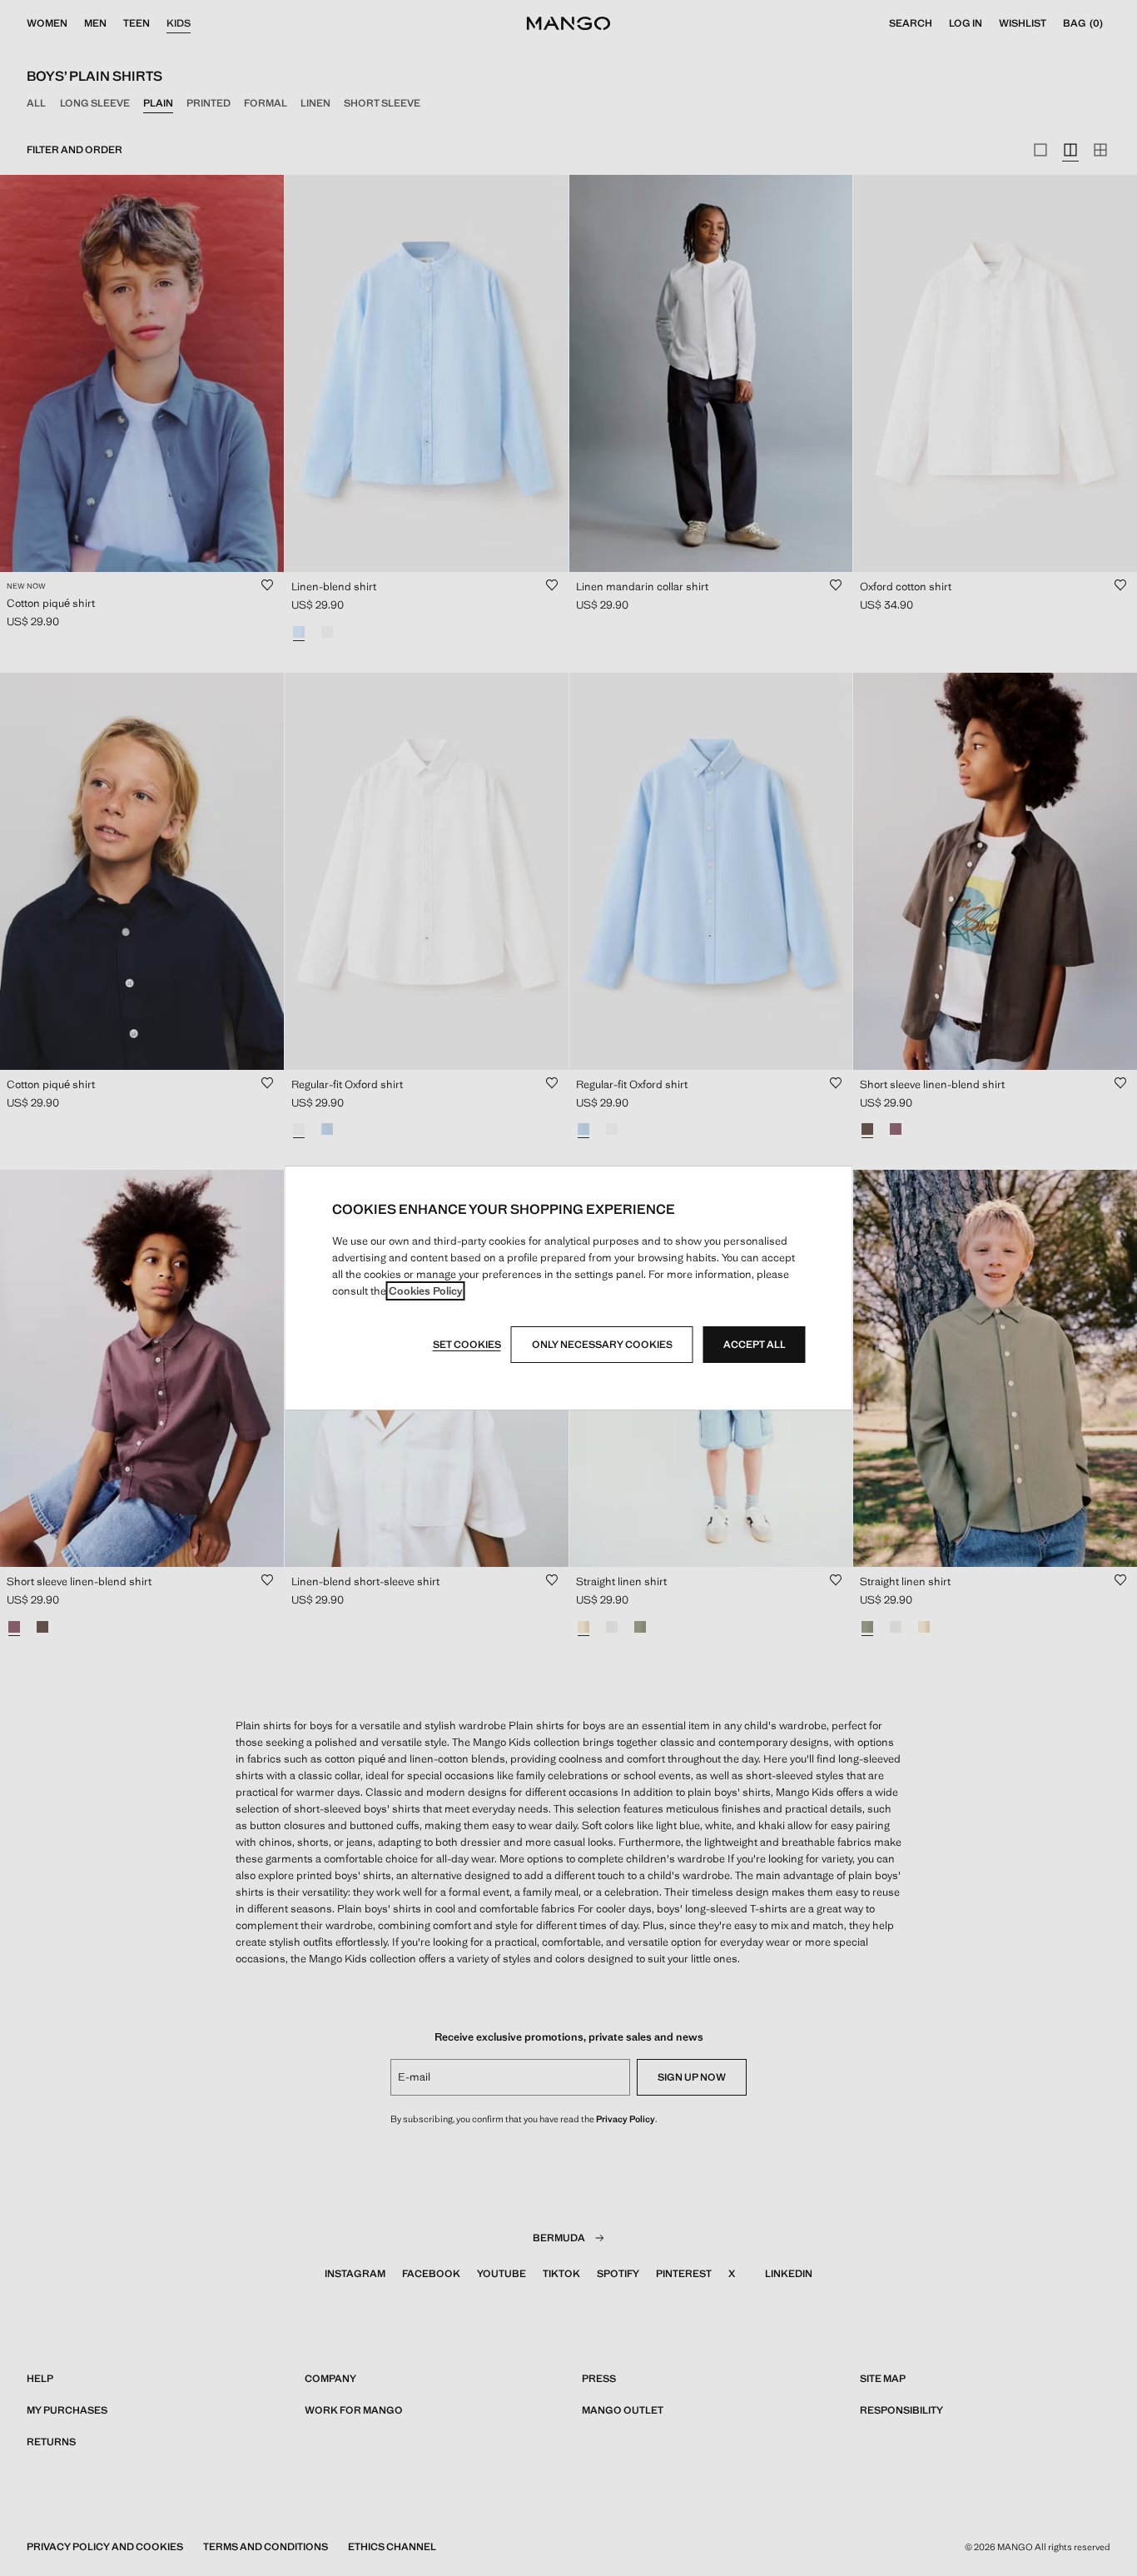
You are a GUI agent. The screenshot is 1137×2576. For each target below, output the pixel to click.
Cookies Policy (426, 1291)
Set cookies (467, 1345)
